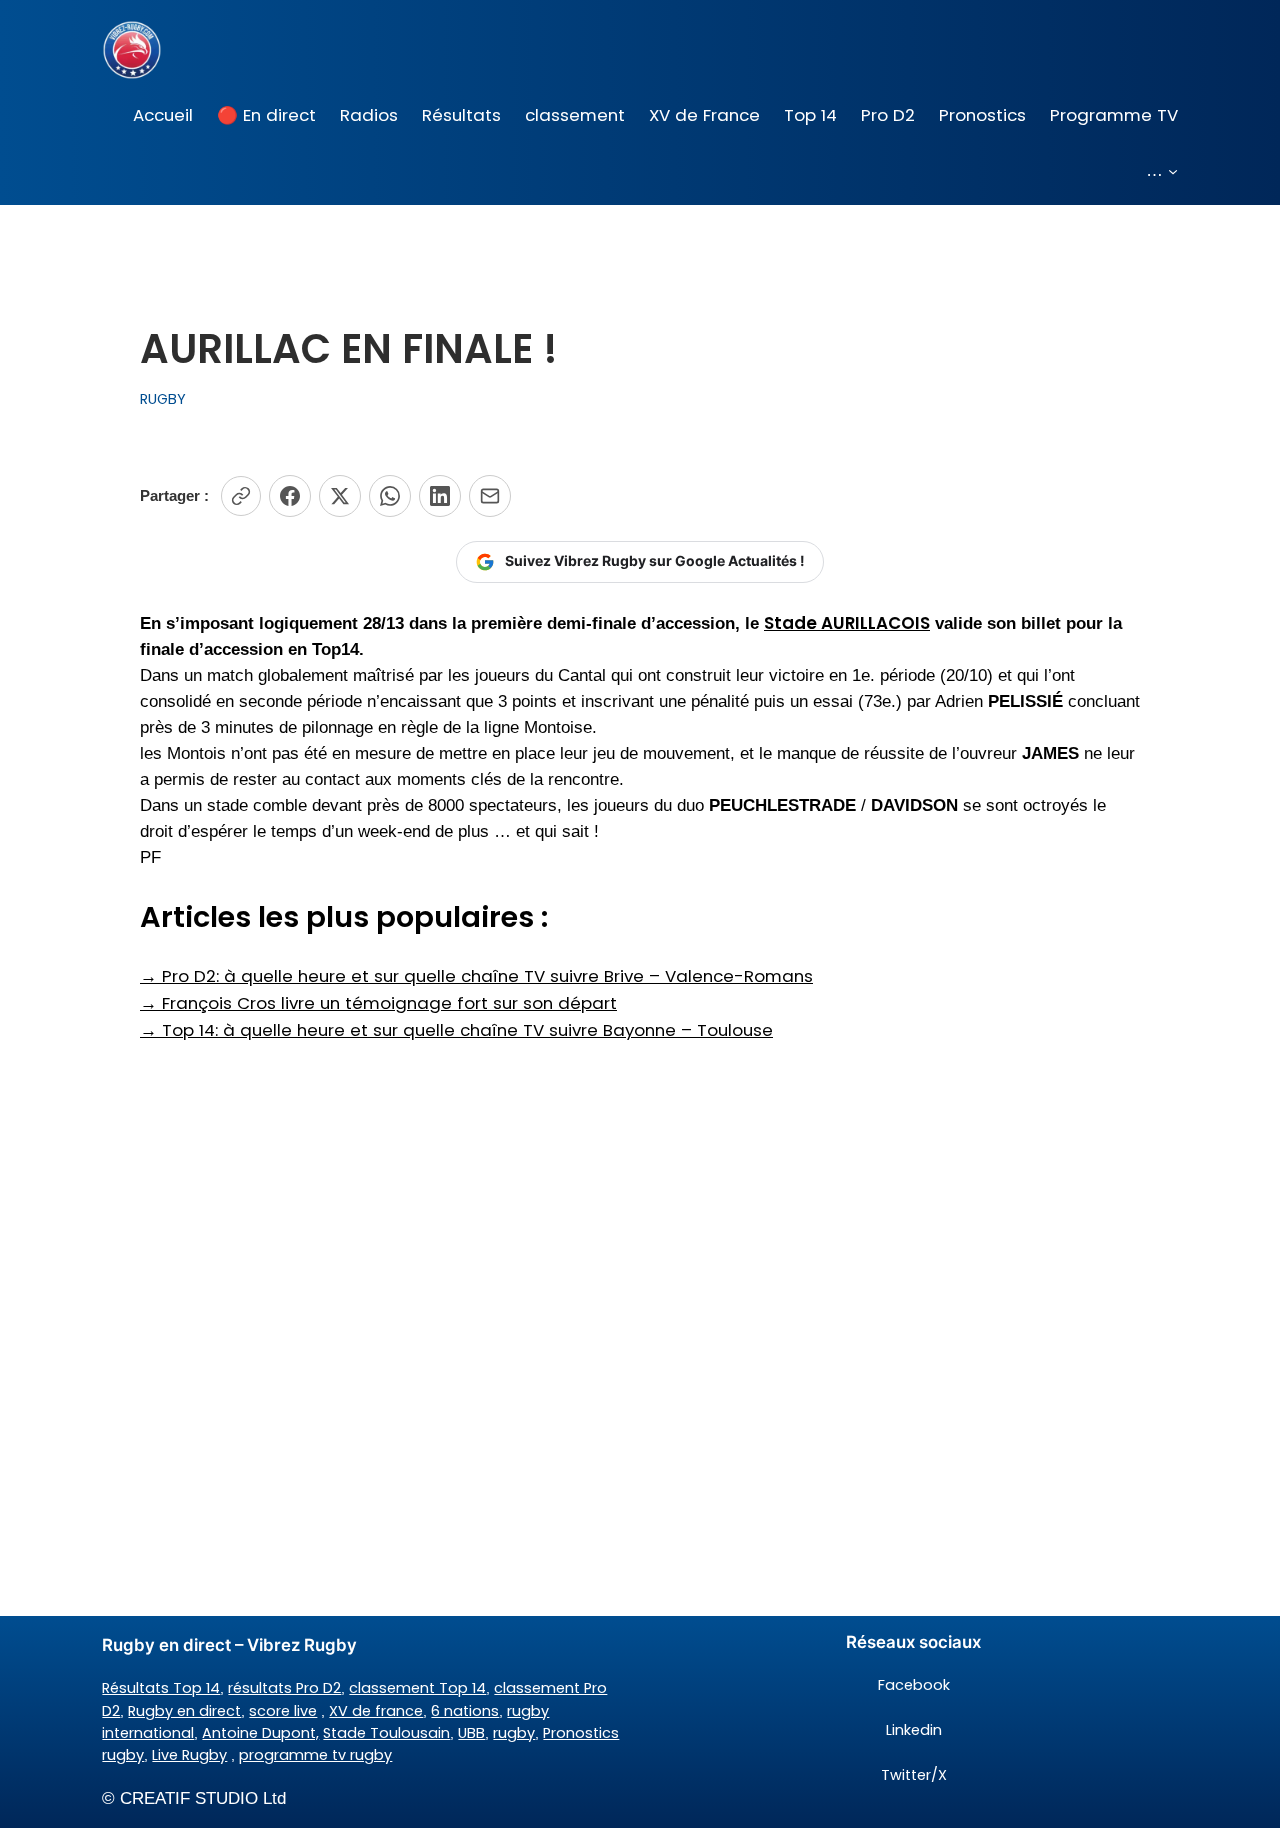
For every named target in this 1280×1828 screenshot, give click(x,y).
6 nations (465, 1711)
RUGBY (163, 399)
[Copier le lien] (241, 496)
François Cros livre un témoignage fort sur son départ (378, 1003)
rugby (514, 1733)
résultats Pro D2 (284, 1688)
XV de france (376, 1711)
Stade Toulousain (386, 1733)
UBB (471, 1733)
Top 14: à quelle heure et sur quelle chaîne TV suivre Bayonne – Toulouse (456, 1030)
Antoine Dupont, (260, 1733)
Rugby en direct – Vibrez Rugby (229, 1645)
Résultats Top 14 (161, 1688)
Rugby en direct (184, 1711)
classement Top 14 (417, 1688)
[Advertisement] (640, 1203)
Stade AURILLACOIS (847, 623)
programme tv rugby (315, 1755)
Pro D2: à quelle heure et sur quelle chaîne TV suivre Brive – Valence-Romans (476, 976)
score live (283, 1711)
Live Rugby (189, 1755)
